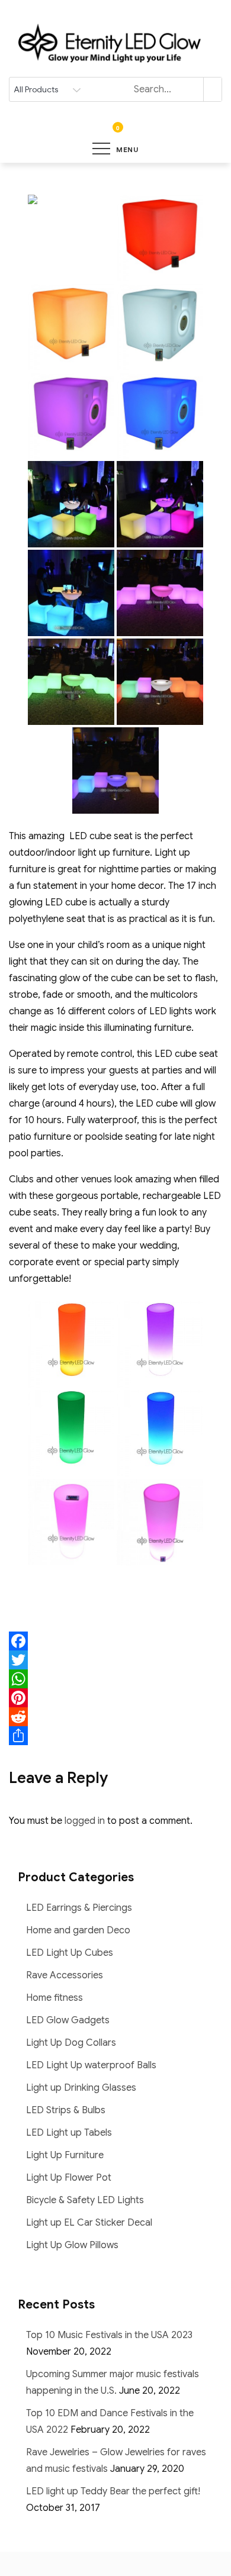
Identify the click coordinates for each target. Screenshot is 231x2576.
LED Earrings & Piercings (79, 1908)
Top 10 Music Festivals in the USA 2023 (109, 2335)
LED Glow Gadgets (68, 2020)
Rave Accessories (65, 1975)
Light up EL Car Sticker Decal (89, 2223)
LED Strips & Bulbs (66, 2110)
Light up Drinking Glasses (81, 2088)
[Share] (115, 1736)
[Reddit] (115, 1717)
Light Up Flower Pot (69, 2178)
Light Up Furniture (65, 2155)
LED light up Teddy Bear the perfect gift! (113, 2491)
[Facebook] (115, 1641)
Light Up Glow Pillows (72, 2245)
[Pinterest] (115, 1698)
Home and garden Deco (78, 1930)
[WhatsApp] (115, 1679)
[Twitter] (115, 1660)
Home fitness (54, 1998)
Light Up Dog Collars (71, 2043)
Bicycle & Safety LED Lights (85, 2200)
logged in (85, 1821)
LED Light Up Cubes (70, 1953)
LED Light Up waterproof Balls (91, 2065)
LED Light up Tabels (69, 2133)
